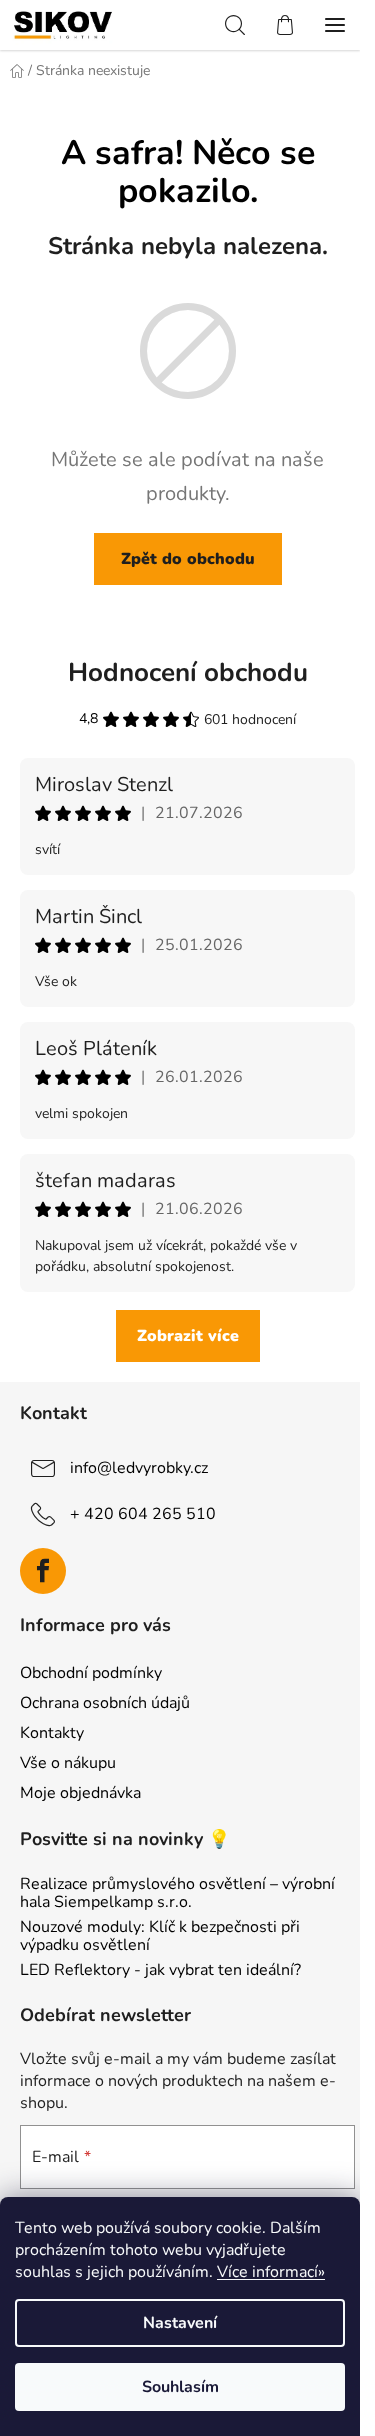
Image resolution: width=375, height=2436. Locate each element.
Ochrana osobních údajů (105, 1703)
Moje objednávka (80, 1793)
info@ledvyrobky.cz (139, 1468)
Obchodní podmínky (91, 1673)
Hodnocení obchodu (188, 672)
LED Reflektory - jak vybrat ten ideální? (160, 1971)
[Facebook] (43, 1571)
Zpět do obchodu (188, 559)
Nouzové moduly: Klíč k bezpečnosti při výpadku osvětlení (160, 1936)
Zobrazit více (188, 1336)
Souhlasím (180, 2387)
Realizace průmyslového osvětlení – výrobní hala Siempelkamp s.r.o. (177, 1893)
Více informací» (271, 2272)
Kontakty (52, 1733)
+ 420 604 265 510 (143, 1514)
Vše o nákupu (68, 1763)
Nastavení (180, 2323)
